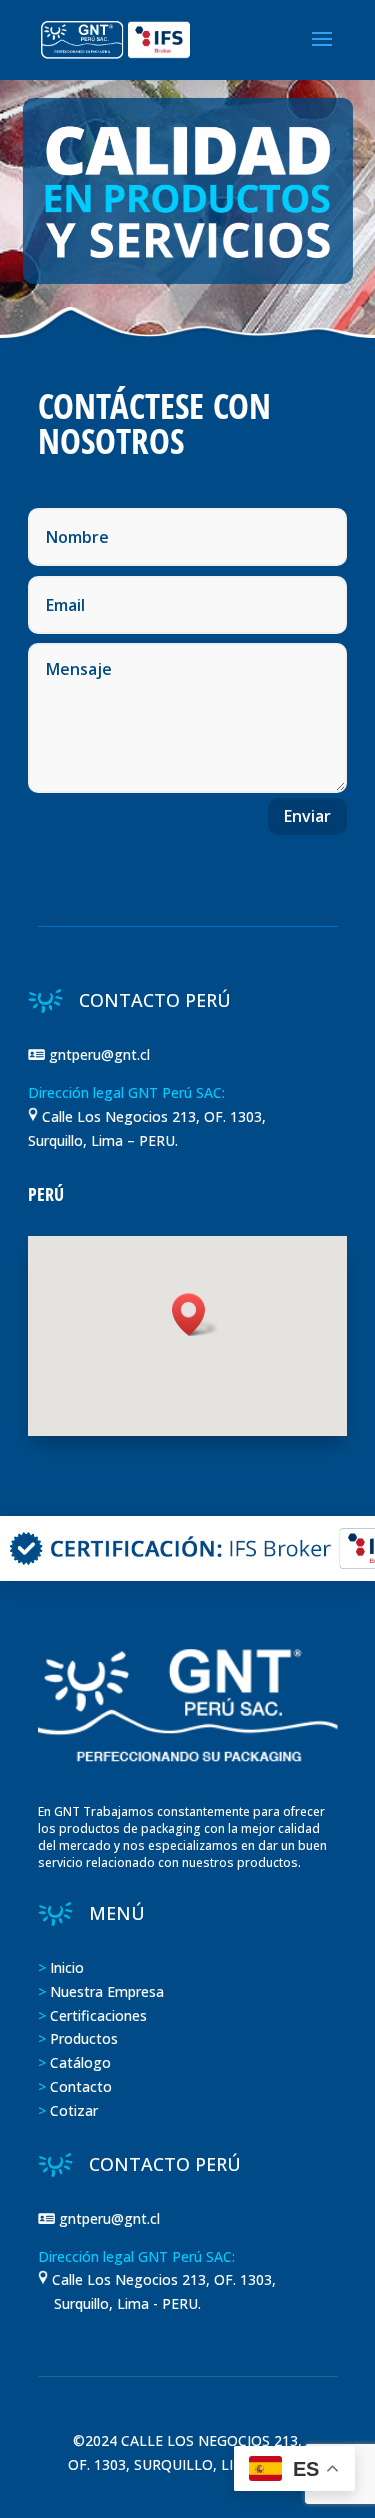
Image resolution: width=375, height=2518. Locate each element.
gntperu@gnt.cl (101, 1054)
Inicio (67, 1967)
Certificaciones (98, 2015)
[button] (195, 1314)
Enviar (307, 816)
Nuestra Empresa (107, 1991)
